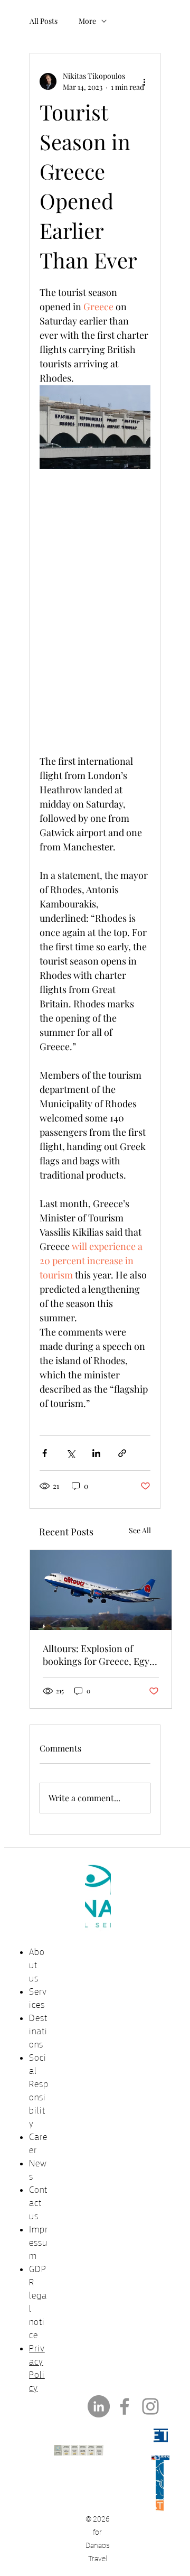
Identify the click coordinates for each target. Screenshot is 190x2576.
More (87, 21)
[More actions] (144, 81)
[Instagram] (150, 2406)
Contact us (38, 2203)
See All (140, 1530)
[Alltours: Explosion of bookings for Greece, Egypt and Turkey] (101, 1590)
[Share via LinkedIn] (96, 1453)
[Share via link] (122, 1453)
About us (37, 1965)
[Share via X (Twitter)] (70, 1453)
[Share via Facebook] (45, 1453)
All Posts (44, 21)
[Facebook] (125, 2406)
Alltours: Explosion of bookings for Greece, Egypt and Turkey (100, 1655)
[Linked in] (99, 2406)
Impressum (39, 2243)
